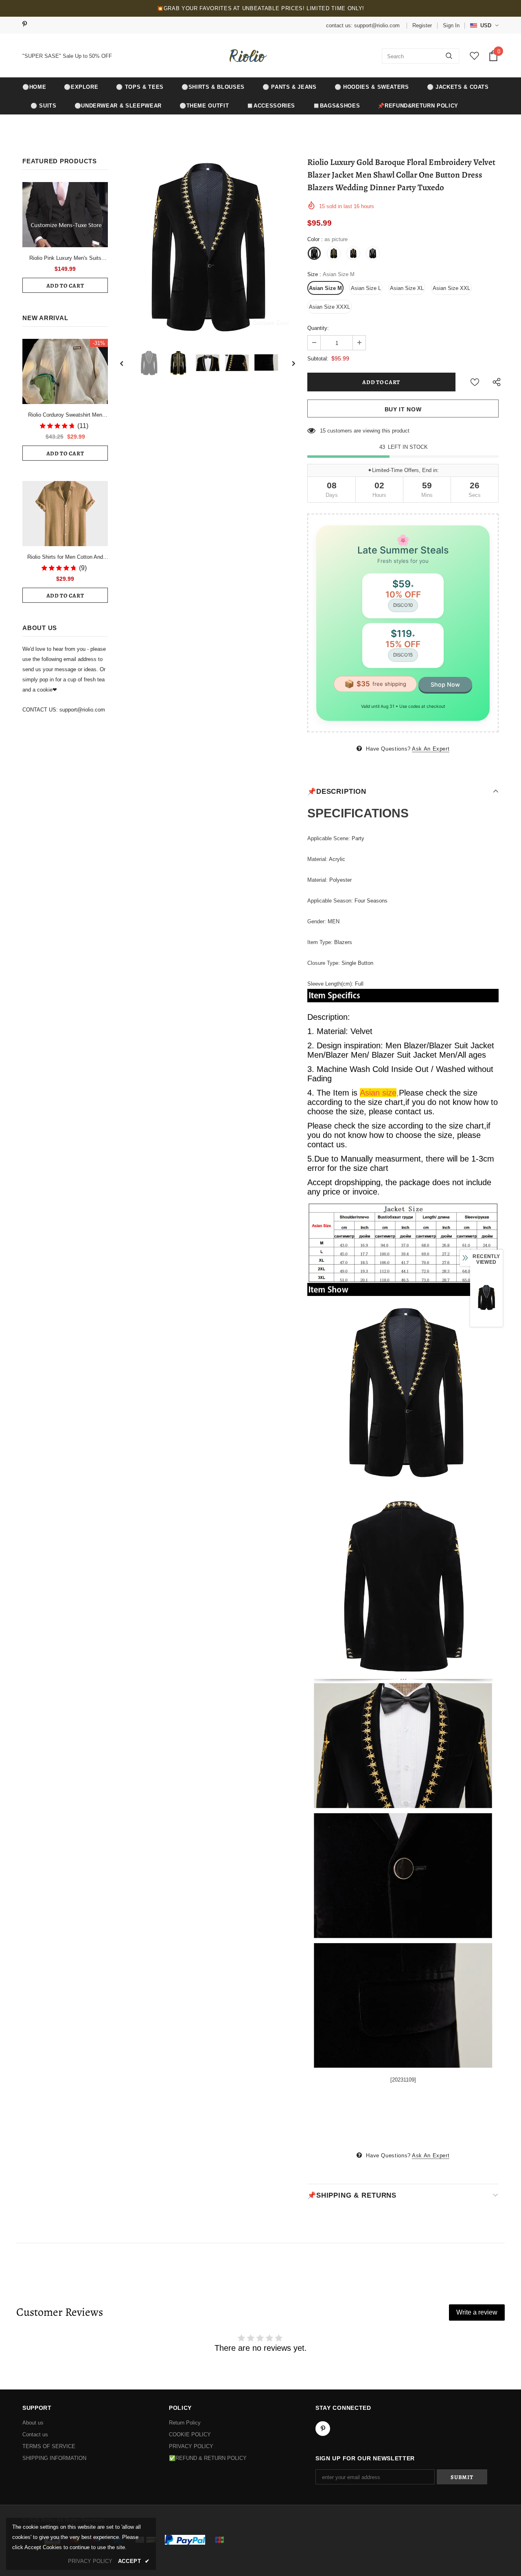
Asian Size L (366, 288)
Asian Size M (325, 288)
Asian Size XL (407, 288)
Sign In (451, 25)
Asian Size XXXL (329, 307)
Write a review (477, 2312)
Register (422, 25)
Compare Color (271, 322)
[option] (208, 246)
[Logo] (247, 56)
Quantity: (318, 328)
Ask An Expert (431, 749)
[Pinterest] (27, 25)
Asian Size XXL (451, 288)
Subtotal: (318, 359)
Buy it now (403, 409)
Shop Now (445, 684)
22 (323, 431)
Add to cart (65, 286)
